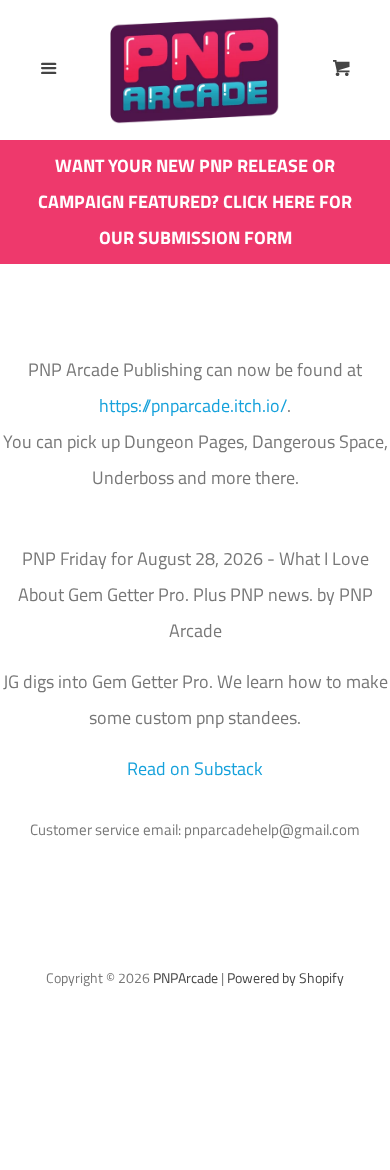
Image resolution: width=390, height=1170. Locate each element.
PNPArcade (185, 978)
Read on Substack (195, 768)
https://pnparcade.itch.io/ (193, 405)
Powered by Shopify (285, 978)
